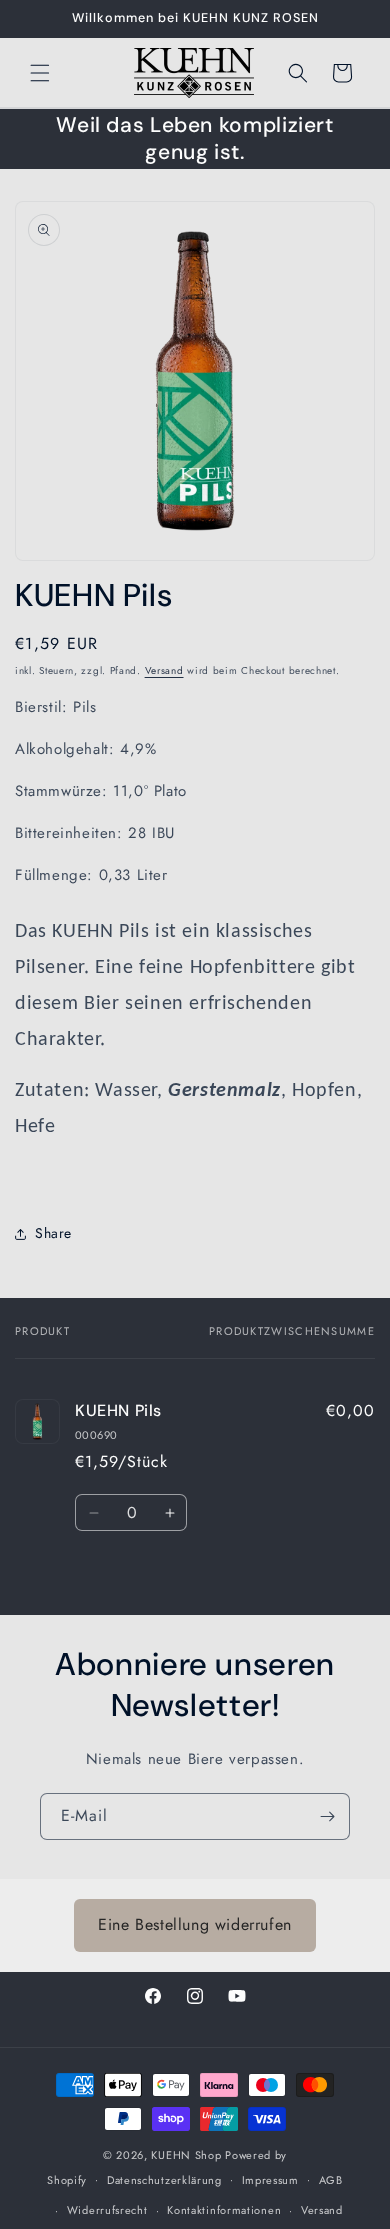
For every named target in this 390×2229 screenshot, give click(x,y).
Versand (164, 670)
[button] (40, 73)
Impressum (270, 2180)
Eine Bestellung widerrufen (195, 1924)
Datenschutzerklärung (164, 2180)
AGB (331, 2180)
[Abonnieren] (327, 1816)
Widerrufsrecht (107, 2210)
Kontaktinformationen (224, 2210)
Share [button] (53, 1233)
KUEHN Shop (186, 2155)
